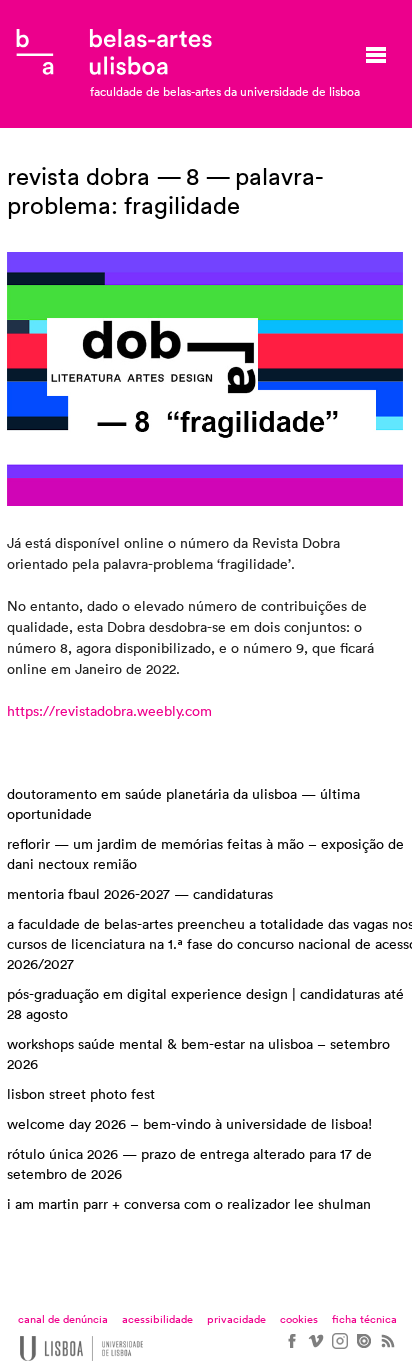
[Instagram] (339, 1348)
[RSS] (387, 1348)
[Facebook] (291, 1348)
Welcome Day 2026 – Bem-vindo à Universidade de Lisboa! (189, 1125)
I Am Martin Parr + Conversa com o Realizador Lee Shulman (189, 1205)
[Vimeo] (315, 1348)
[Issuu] (363, 1348)
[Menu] (376, 55)
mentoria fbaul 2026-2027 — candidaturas (140, 895)
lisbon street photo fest (81, 1095)
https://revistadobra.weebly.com (109, 712)
